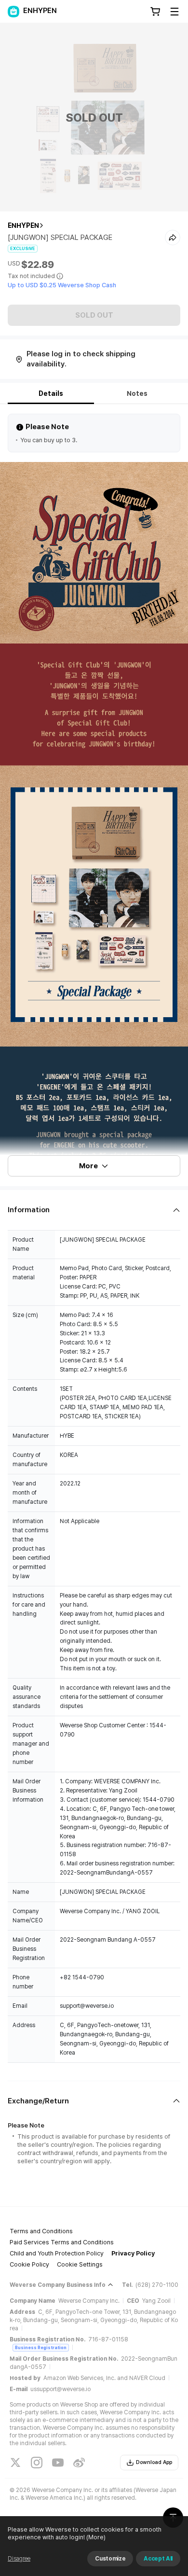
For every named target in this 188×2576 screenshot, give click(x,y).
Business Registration (41, 2347)
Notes (137, 393)
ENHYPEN (23, 225)
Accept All (158, 2559)
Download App (154, 2462)
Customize (110, 2559)
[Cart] (155, 12)
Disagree (19, 2559)
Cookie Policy (29, 2264)
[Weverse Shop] (13, 12)
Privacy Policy (133, 2253)
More (88, 1166)
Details (51, 393)
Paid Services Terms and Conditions (62, 2242)
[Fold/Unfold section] (94, 1210)
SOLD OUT (94, 315)
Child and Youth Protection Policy (57, 2253)
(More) (96, 2537)
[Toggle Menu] (175, 12)
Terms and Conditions (41, 2231)
